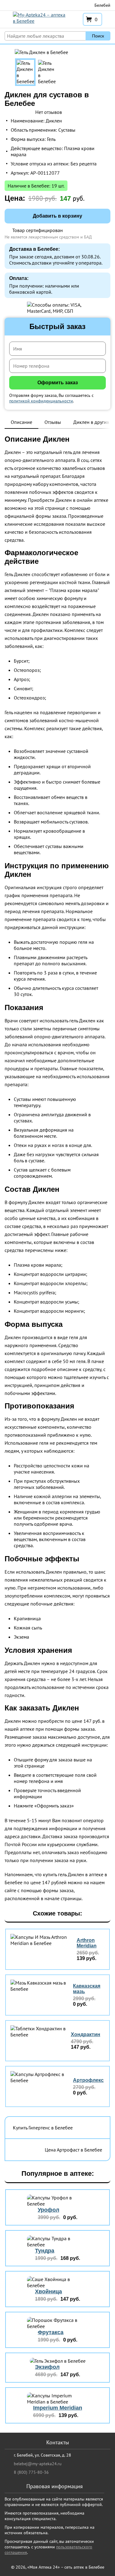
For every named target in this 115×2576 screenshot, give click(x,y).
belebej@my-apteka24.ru (38, 2464)
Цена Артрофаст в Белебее (73, 2150)
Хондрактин (86, 2034)
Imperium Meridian (58, 2408)
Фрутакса (51, 2332)
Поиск (98, 36)
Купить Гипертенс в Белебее (43, 2128)
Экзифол (47, 2367)
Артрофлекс (88, 2080)
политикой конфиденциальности (41, 401)
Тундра (45, 2251)
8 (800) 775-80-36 (31, 2472)
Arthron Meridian (87, 1943)
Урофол (48, 2210)
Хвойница (48, 2291)
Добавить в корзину (57, 216)
